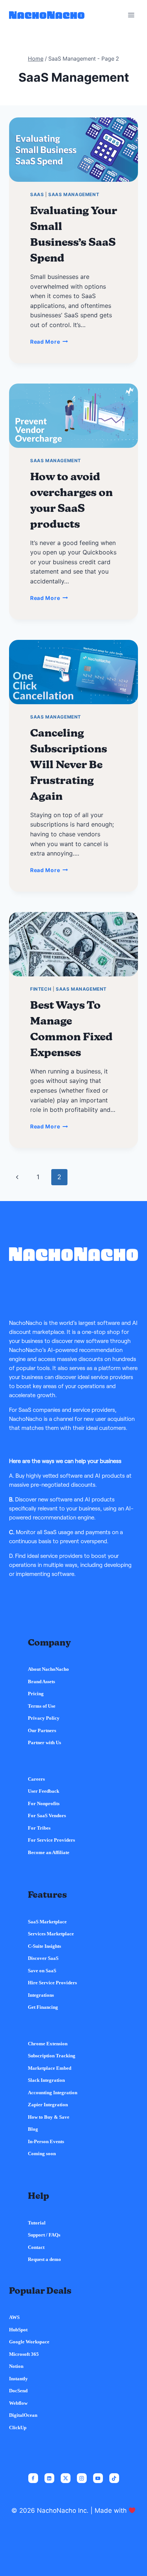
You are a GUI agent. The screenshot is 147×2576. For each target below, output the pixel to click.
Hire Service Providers (52, 1983)
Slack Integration (46, 2080)
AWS (14, 2317)
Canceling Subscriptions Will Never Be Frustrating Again (69, 764)
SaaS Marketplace (47, 1922)
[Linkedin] (49, 2478)
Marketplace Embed (50, 2068)
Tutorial (37, 2223)
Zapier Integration (48, 2105)
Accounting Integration (53, 2093)
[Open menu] (131, 15)
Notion (16, 2366)
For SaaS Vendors (47, 1816)
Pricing (36, 1694)
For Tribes (39, 1828)
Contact (36, 2247)
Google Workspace (29, 2342)
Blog (33, 2129)
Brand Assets (41, 1682)
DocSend (18, 2391)
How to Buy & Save (49, 2117)
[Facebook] (33, 2478)
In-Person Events (46, 2141)
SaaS (37, 194)
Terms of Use (42, 1706)
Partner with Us (44, 1742)
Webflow (18, 2403)
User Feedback (44, 1791)
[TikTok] (114, 2478)
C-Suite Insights (44, 1946)
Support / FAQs (44, 2235)
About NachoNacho (48, 1669)
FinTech (41, 989)
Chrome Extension (48, 2044)
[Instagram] (82, 2478)
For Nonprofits (44, 1803)
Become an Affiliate (49, 1852)
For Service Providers (51, 1840)
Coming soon (42, 2154)
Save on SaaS (42, 1971)
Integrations (41, 1995)
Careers (36, 1779)
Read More (55, 342)
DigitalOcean (23, 2415)
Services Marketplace (51, 1934)
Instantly (18, 2379)
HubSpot (18, 2330)
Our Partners (42, 1730)
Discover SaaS (43, 1958)
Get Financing (43, 2007)
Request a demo (44, 2259)
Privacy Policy (44, 1718)
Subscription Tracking (52, 2056)
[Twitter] (66, 2478)
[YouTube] (98, 2478)
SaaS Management (74, 194)
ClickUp (18, 2428)
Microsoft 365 (24, 2354)
